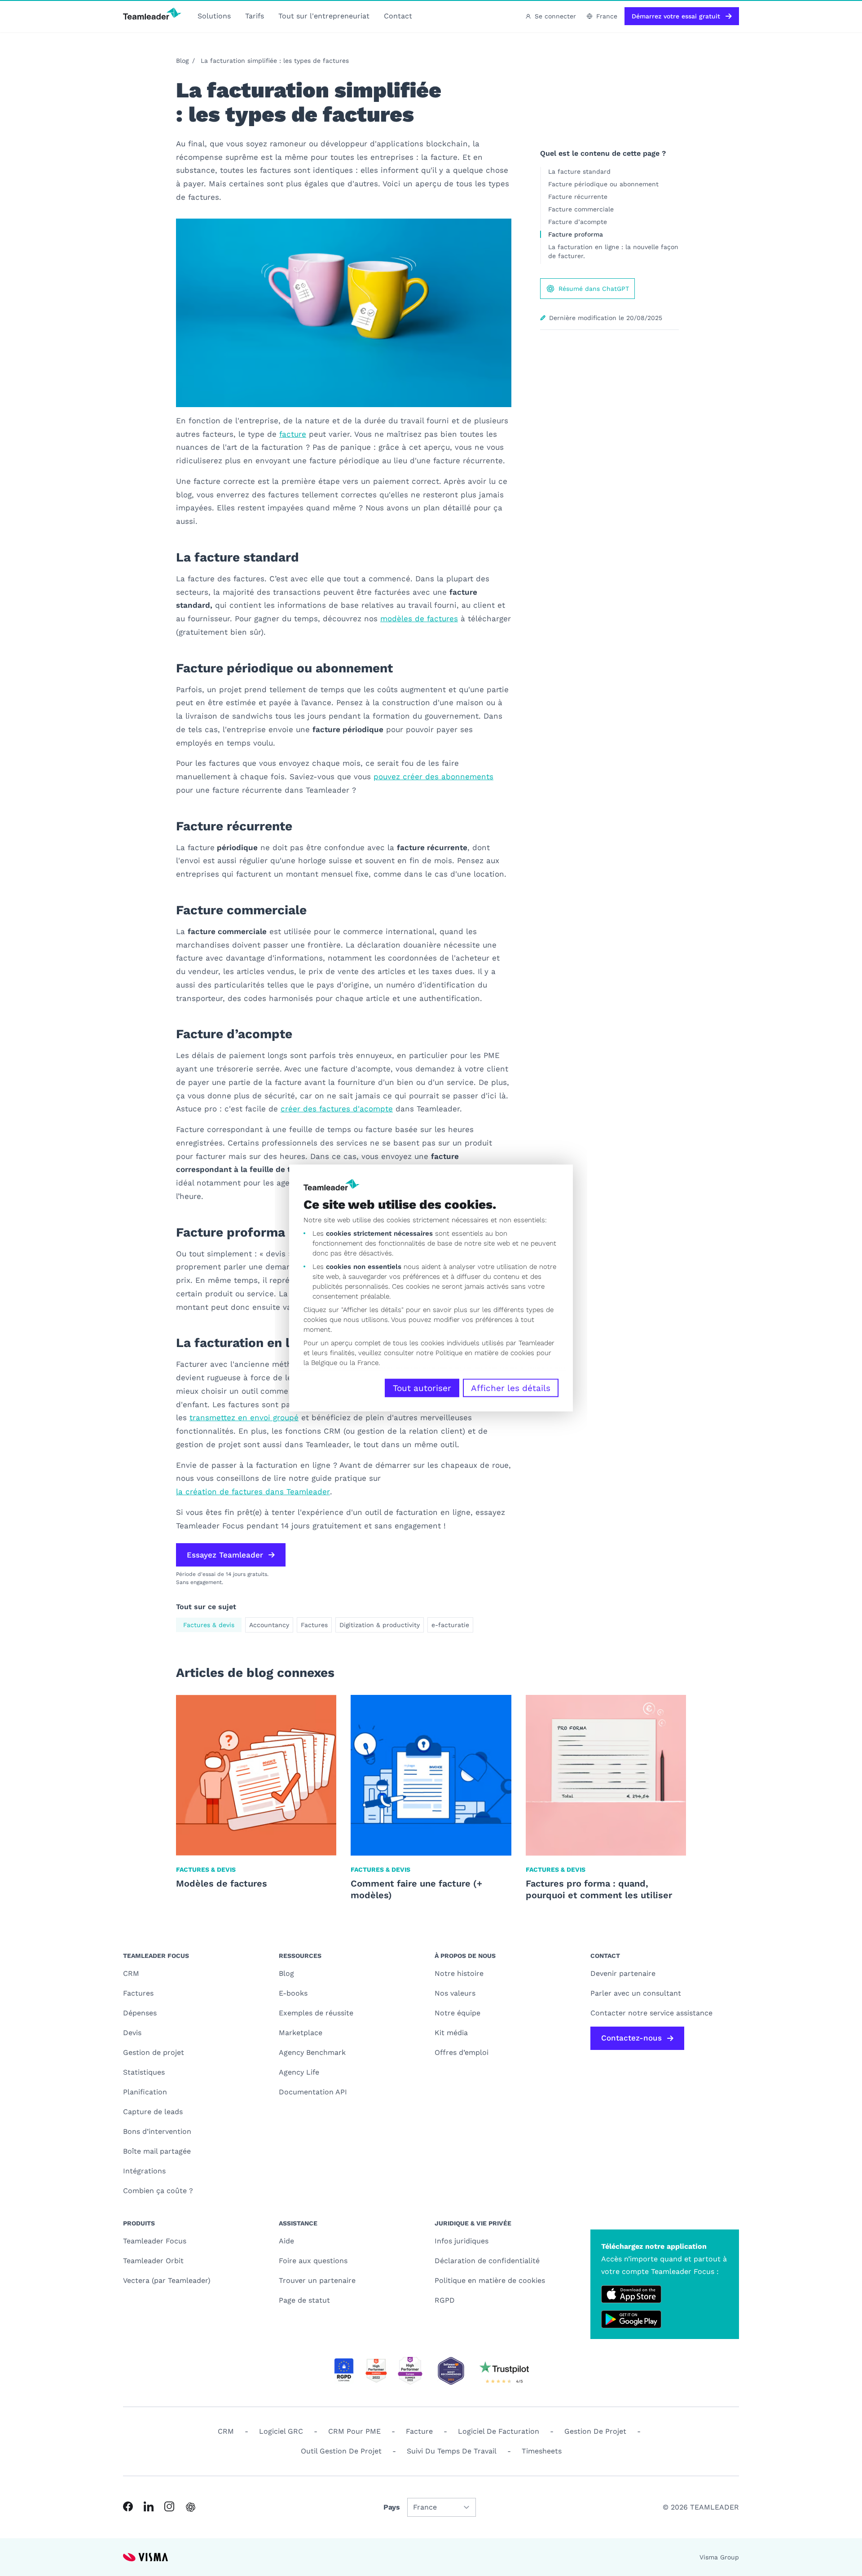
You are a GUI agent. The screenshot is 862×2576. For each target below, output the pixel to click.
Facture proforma (576, 234)
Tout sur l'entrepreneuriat (324, 16)
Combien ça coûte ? (158, 2191)
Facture (419, 2431)
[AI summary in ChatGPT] (191, 2507)
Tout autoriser (422, 1388)
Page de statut (304, 2300)
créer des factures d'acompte (337, 1109)
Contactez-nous (631, 2038)
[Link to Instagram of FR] (169, 2506)
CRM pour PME (354, 2431)
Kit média (451, 2033)
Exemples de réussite (316, 2013)
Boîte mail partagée (157, 2151)
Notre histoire (459, 1973)
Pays (392, 2507)
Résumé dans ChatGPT (594, 289)
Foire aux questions (313, 2261)
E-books (293, 1993)
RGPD (445, 2300)
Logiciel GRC (281, 2431)
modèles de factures (419, 619)
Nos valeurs (455, 1993)
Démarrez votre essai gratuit (676, 16)
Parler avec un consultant (636, 1993)
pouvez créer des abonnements (433, 777)
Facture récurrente (578, 197)
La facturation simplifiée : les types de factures (275, 61)
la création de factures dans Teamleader (253, 1492)
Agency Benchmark (312, 2052)
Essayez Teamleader (225, 1555)
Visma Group (719, 2557)
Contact (398, 16)
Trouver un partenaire (317, 2280)
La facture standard (579, 171)
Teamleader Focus (155, 2241)
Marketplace (301, 2033)
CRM (131, 1973)
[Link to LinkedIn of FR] (149, 2506)
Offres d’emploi (462, 2052)
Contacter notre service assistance (651, 2013)
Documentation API (313, 2092)
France (607, 16)
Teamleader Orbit (153, 2261)
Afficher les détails (511, 1388)
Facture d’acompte (578, 222)
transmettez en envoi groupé (244, 1417)
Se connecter (555, 16)
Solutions (214, 16)
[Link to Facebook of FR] (128, 2506)
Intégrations (144, 2171)
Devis (132, 2033)
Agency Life (299, 2072)
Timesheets (542, 2451)
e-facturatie (450, 1625)
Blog (182, 61)
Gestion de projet (154, 2052)
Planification (145, 2092)
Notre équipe (457, 2013)
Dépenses (140, 2013)
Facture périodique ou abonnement (603, 184)
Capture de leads (153, 2112)
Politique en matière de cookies (490, 2280)
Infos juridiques (462, 2241)
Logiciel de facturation (499, 2431)
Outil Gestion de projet (341, 2451)
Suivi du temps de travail (452, 2451)
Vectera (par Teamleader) (167, 2280)
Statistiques (144, 2072)
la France (364, 1363)
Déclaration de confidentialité (487, 2261)
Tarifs (255, 16)
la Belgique (320, 1363)
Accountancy (269, 1625)
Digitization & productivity (380, 1625)
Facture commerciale (581, 209)
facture (293, 434)
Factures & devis (209, 1625)
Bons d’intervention (157, 2131)
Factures (314, 1625)
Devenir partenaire (623, 1973)
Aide (286, 2241)
